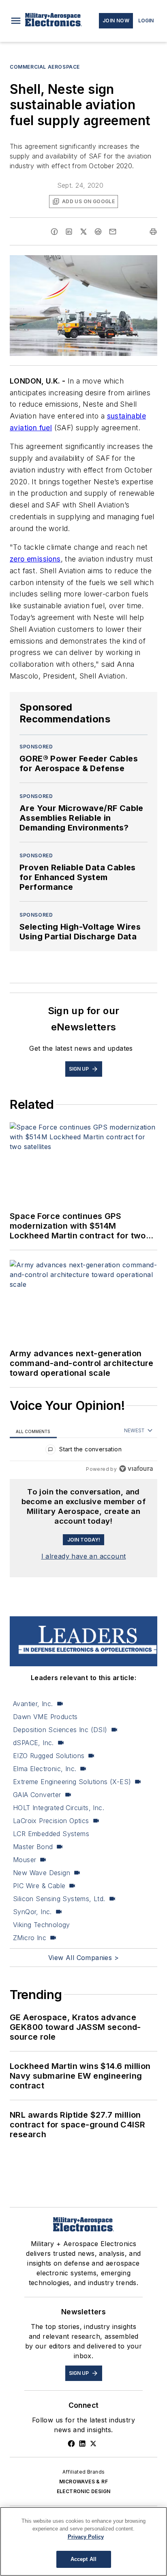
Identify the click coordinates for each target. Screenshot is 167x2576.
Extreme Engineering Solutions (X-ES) (72, 1782)
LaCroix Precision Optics (51, 1821)
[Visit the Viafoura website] (136, 1469)
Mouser (25, 1860)
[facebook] (54, 232)
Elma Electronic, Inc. (45, 1769)
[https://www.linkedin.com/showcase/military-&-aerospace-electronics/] (82, 2444)
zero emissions (35, 559)
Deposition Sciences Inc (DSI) (60, 1730)
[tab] (33, 1431)
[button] (16, 21)
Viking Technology (42, 1925)
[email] (113, 232)
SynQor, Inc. (32, 1912)
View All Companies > (83, 1958)
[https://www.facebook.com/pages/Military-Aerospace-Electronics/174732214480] (71, 2444)
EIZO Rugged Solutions (49, 1756)
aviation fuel (31, 428)
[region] (83, 1451)
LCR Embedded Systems (51, 1834)
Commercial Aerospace (45, 67)
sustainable (126, 416)
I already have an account (84, 1556)
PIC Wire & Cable (39, 1886)
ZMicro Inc (30, 1938)
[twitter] (83, 232)
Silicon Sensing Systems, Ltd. (59, 1899)
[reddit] (98, 232)
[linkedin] (69, 232)
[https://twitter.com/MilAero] (93, 2444)
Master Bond (33, 1847)
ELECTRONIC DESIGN (84, 2491)
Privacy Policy (86, 2537)
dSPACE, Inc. (33, 1743)
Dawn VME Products (45, 1717)
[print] (153, 232)
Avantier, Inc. (33, 1704)
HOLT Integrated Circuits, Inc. (59, 1808)
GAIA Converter (37, 1795)
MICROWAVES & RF (83, 2482)
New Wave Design (42, 1873)
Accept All (83, 2559)
